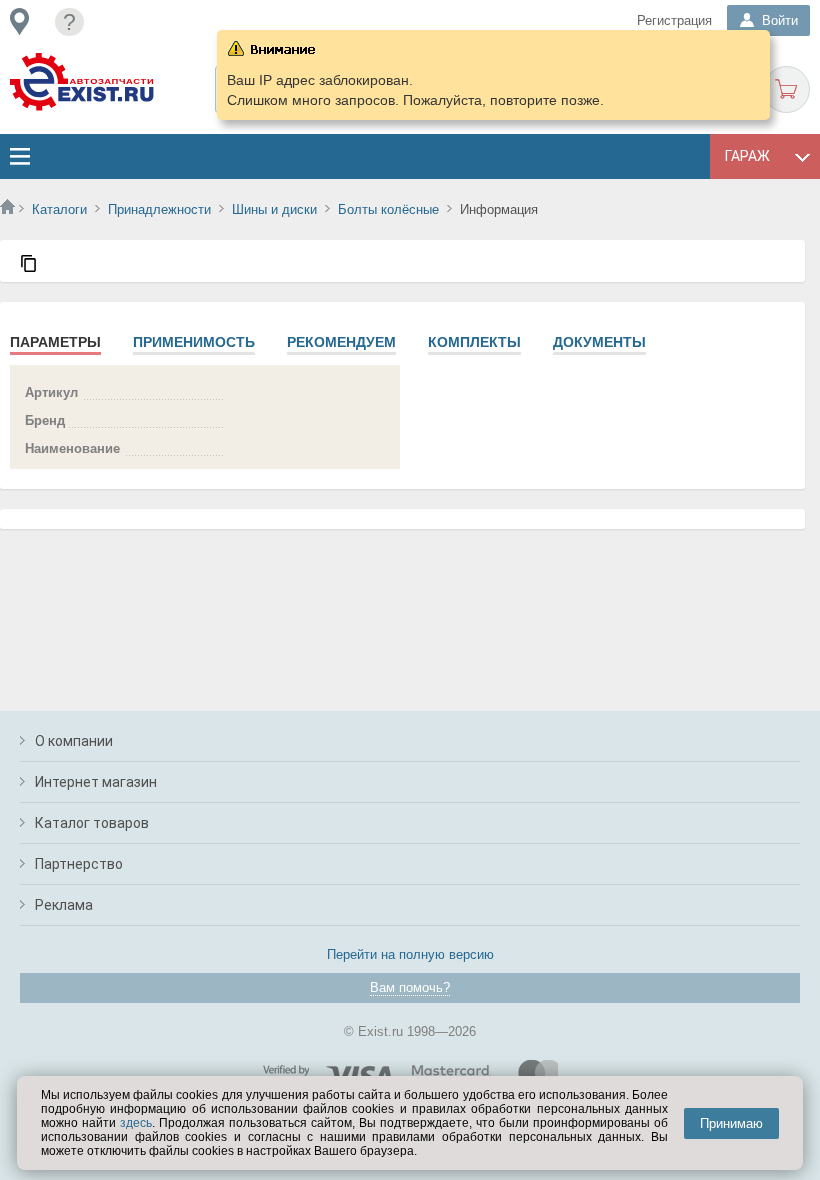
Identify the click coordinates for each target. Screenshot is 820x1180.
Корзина (786, 89)
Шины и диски (274, 209)
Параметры (55, 342)
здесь (136, 1123)
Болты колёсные (388, 209)
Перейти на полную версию (410, 954)
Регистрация (674, 20)
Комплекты (474, 342)
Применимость (194, 342)
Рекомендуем (341, 342)
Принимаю (731, 1123)
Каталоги (59, 209)
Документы (599, 342)
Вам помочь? (410, 987)
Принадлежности (159, 209)
